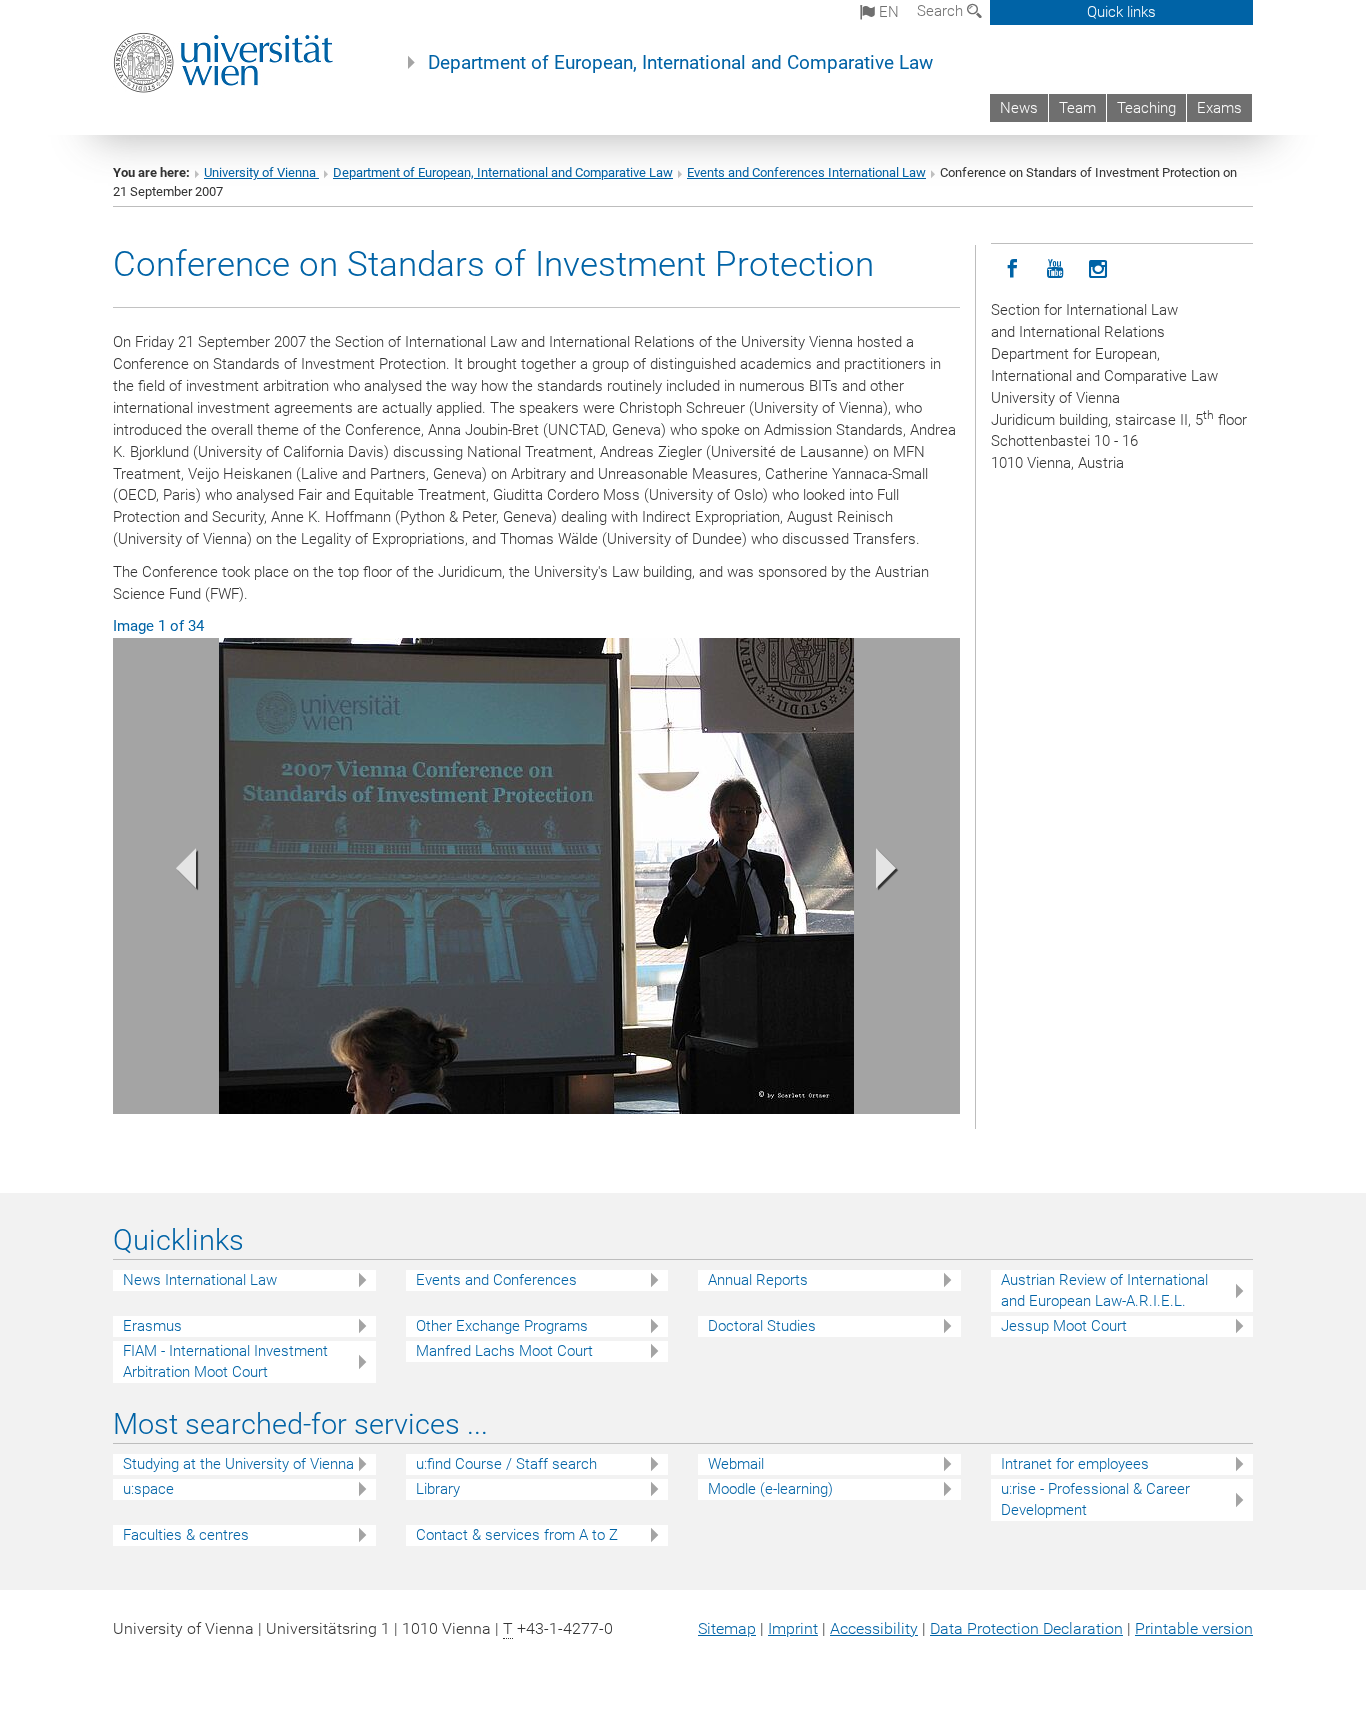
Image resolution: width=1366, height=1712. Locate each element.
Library (438, 1489)
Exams (1219, 108)
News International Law (200, 1280)
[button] (176, 872)
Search (942, 11)
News (1019, 108)
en (887, 12)
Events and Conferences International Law (806, 172)
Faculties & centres (186, 1535)
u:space (148, 1489)
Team (1077, 108)
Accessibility (874, 1628)
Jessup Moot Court (1064, 1326)
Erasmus (152, 1326)
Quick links (1121, 12)
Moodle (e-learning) (770, 1489)
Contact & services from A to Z (517, 1535)
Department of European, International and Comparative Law (680, 63)
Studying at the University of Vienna (238, 1464)
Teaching (1146, 108)
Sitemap (727, 1628)
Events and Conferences (496, 1280)
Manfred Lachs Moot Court (504, 1351)
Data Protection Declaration (1026, 1628)
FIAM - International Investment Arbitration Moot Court (225, 1361)
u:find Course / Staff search (506, 1464)
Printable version (1194, 1628)
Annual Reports (758, 1280)
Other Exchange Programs (502, 1326)
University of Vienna (261, 172)
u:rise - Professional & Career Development (1095, 1499)
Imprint (793, 1628)
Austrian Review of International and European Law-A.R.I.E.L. (1104, 1290)
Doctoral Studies (762, 1326)
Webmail (736, 1464)
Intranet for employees (1075, 1464)
